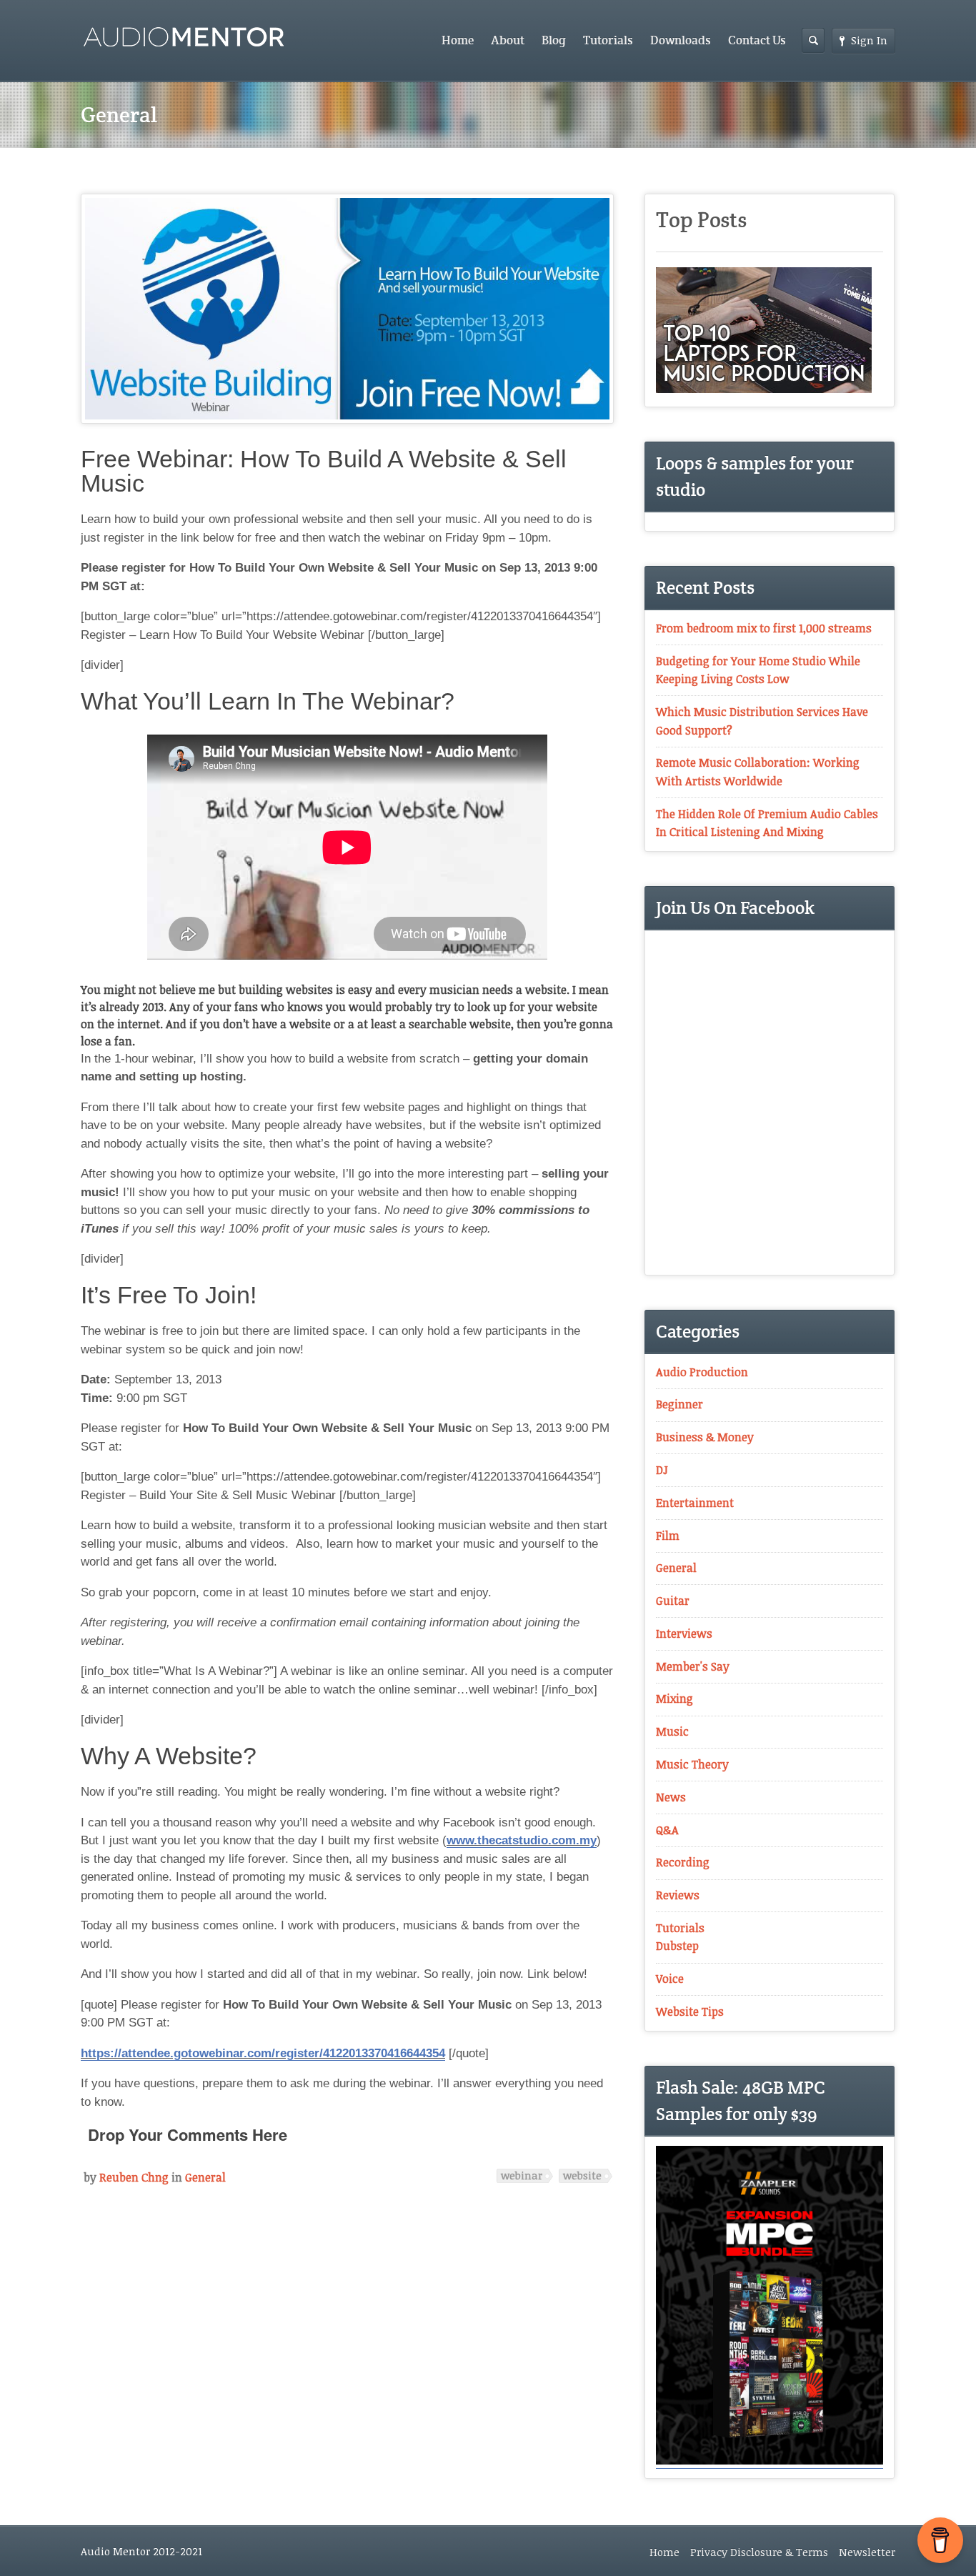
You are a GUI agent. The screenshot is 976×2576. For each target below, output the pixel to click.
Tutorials (608, 40)
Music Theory (692, 1764)
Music (672, 1731)
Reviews (678, 1895)
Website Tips (690, 2011)
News (671, 1797)
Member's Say (693, 1666)
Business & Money (705, 1437)
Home (458, 40)
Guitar (673, 1601)
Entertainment (695, 1503)
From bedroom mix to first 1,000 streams (764, 628)
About (508, 40)
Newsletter (867, 2552)
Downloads (681, 40)
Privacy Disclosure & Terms (759, 2552)
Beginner (679, 1404)
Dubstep (677, 1946)
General (205, 2177)
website (582, 2175)
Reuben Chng (134, 2177)
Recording (683, 1862)
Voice (670, 1979)
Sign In (869, 40)
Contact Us (757, 40)
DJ (662, 1470)
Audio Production (702, 1372)
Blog (554, 40)
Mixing (674, 1699)
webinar (522, 2175)
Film (668, 1536)
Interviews (684, 1633)
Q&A (667, 1830)
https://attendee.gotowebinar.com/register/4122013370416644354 (263, 2053)
